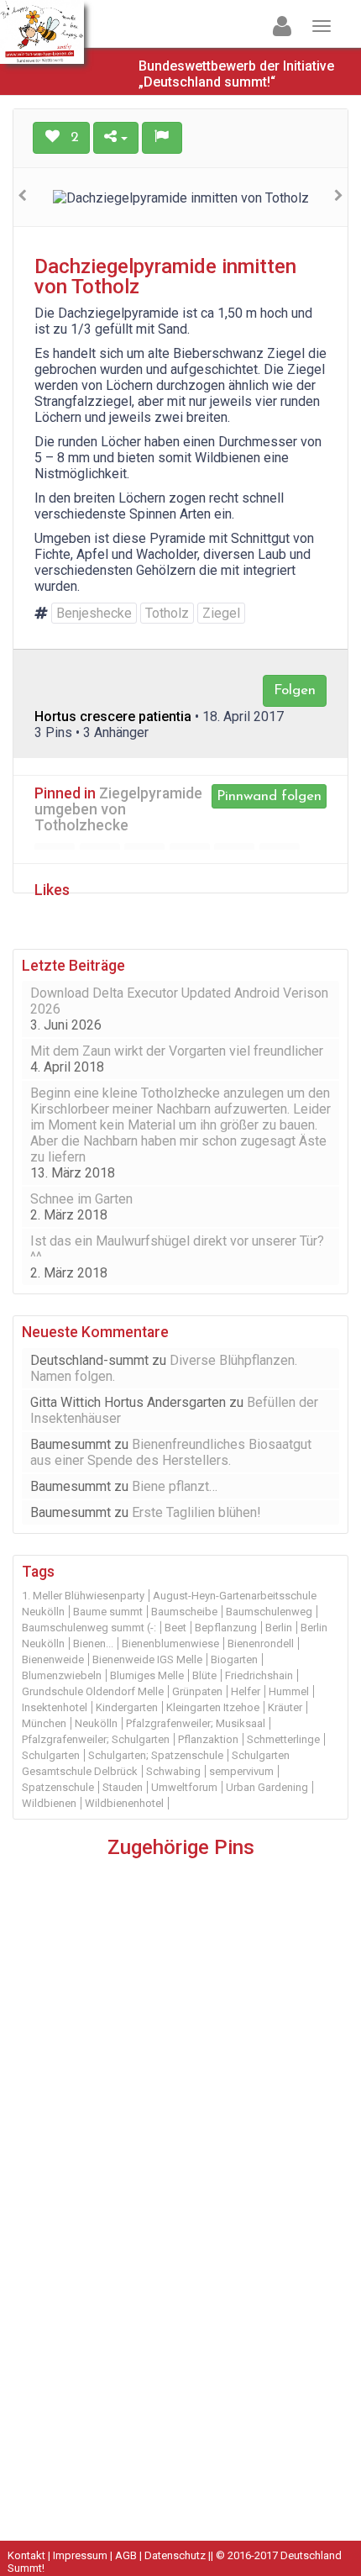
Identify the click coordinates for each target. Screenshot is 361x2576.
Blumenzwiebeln (62, 1675)
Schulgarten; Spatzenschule (156, 1755)
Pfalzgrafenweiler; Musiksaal (196, 1723)
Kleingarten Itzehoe (213, 1707)
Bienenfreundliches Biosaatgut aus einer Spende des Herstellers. (171, 1452)
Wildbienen (49, 1803)
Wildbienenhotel (124, 1803)
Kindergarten (127, 1707)
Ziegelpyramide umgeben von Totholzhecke (118, 810)
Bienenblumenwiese (170, 1644)
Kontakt (26, 2555)
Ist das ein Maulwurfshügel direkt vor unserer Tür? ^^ (177, 1249)
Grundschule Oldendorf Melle (93, 1691)
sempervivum (241, 1771)
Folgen (295, 690)
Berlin (279, 1628)
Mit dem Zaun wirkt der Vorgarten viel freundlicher (177, 1051)
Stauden (123, 1787)
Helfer (246, 1691)
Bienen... (93, 1644)
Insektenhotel (55, 1707)
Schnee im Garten (81, 1199)
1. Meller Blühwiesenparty (83, 1596)
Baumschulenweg (269, 1612)
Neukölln (96, 1723)
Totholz (167, 613)
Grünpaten (197, 1691)
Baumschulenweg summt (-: (89, 1628)
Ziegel (221, 613)
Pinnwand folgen (269, 796)
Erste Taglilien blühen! (196, 1512)
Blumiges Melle (147, 1675)
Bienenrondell (261, 1644)
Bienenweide (53, 1659)
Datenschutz (175, 2555)
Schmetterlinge (283, 1739)
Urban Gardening (267, 1787)
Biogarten (234, 1659)
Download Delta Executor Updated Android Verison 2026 (179, 1001)
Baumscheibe (184, 1612)
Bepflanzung (226, 1628)
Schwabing (173, 1771)
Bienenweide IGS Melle (147, 1659)
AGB (126, 2555)
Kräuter (285, 1707)
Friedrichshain (259, 1675)
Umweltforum (184, 1787)
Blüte (204, 1675)
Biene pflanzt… (175, 1486)
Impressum (80, 2555)
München (44, 1723)
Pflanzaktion (208, 1739)
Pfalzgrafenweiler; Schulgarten (96, 1739)
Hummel (289, 1691)
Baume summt (108, 1612)
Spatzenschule (58, 1787)
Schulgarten (51, 1755)
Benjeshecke (94, 613)
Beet (175, 1628)
